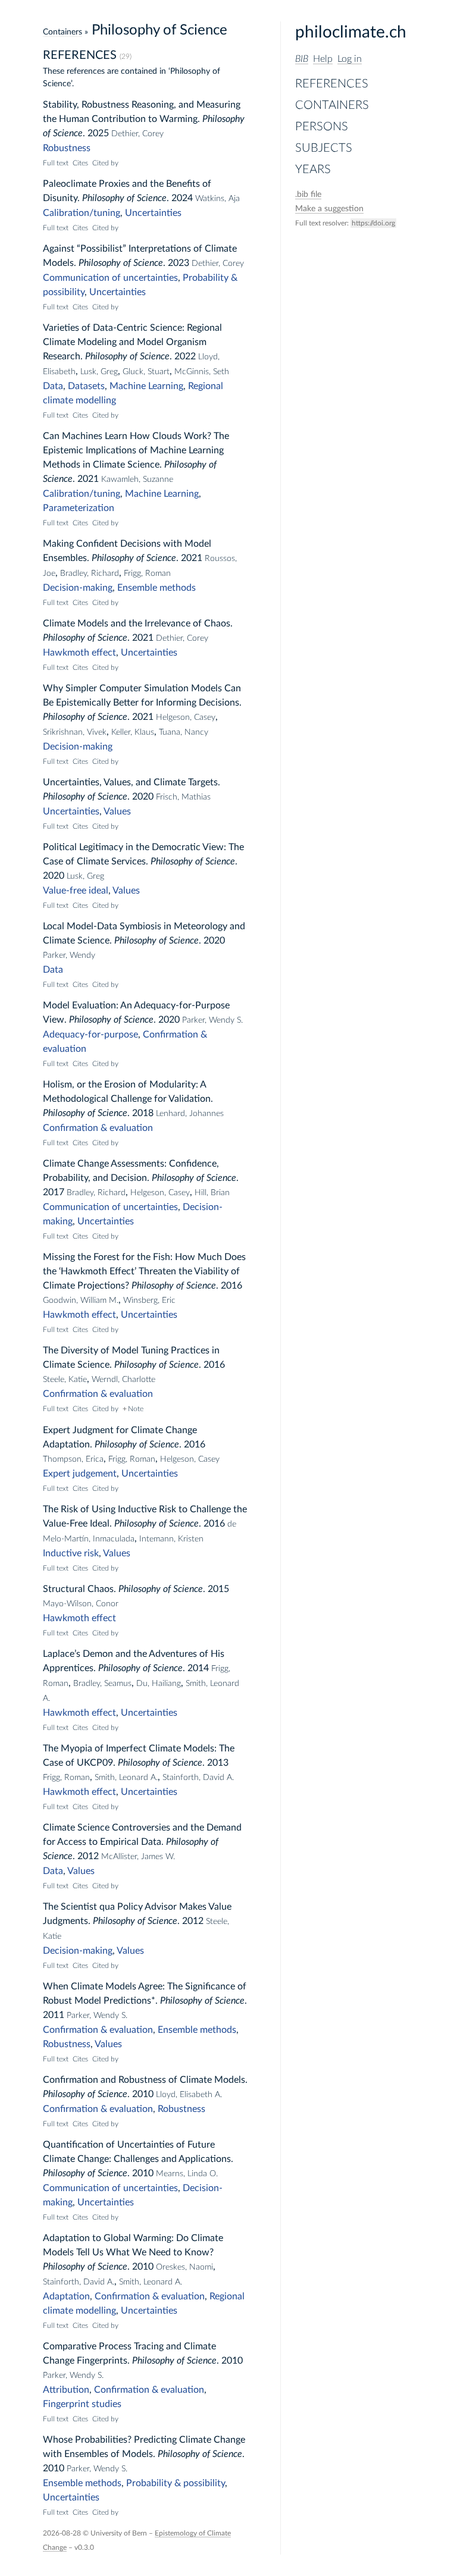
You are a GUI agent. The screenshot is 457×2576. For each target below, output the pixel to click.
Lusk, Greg (99, 372)
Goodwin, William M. (81, 1300)
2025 (98, 133)
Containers (332, 105)
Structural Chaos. (79, 1589)
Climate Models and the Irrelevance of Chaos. (138, 623)
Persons (322, 127)
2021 (88, 479)
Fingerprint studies (82, 2404)
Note (136, 1409)
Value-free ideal (76, 891)
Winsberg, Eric (149, 1300)
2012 (88, 1856)
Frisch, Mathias (183, 797)
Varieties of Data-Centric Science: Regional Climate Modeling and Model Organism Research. (132, 342)
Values (117, 811)
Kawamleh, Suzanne (137, 480)
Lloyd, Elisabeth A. (189, 2095)
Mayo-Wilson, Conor (81, 1604)
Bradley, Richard (90, 574)
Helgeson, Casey (186, 717)
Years (313, 170)
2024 (182, 198)
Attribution (66, 2390)
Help (323, 59)
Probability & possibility (176, 2483)
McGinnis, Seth (202, 372)
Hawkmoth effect (79, 653)
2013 (218, 1763)
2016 (231, 1286)
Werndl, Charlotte (123, 1380)
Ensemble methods (156, 588)
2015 (218, 1589)
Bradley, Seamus (102, 1684)
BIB (302, 59)
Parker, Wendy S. (212, 1020)
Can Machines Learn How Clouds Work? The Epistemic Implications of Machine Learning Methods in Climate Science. (136, 450)
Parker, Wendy (69, 955)
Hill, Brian (212, 1193)
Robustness (67, 148)
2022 (185, 356)
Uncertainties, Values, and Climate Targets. (132, 782)
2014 (198, 1668)
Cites (80, 163)
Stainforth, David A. (198, 1778)
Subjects (324, 148)
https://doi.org (373, 223)
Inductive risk (71, 1553)
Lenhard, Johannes (190, 1114)
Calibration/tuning (82, 213)
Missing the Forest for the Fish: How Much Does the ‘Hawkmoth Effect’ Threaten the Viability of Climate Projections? (144, 1271)
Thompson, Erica (73, 1459)
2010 (143, 2094)
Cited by (105, 163)
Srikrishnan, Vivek (75, 732)
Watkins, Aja (217, 199)
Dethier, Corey (137, 134)
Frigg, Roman (147, 574)
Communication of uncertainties (110, 278)
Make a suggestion (329, 209)
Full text (56, 163)
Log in (350, 59)
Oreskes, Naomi (184, 2267)
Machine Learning (146, 386)
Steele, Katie (65, 1380)
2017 (54, 1192)
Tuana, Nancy (184, 732)
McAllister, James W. (138, 1857)
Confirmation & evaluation (98, 1128)
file (308, 195)
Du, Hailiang (159, 1684)
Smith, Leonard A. (126, 1778)
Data (53, 386)
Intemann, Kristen (171, 1539)
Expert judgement (80, 1474)
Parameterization (79, 508)
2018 (143, 1113)
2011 (54, 2015)
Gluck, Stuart (146, 372)
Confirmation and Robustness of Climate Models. (145, 2080)
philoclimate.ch (351, 32)
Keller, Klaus (133, 732)
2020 (143, 797)
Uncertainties (153, 213)
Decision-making (78, 588)
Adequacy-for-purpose (90, 1035)
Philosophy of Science (124, 198)
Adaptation (66, 2296)
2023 (179, 263)
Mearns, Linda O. (187, 2174)
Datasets (86, 386)
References (332, 84)
